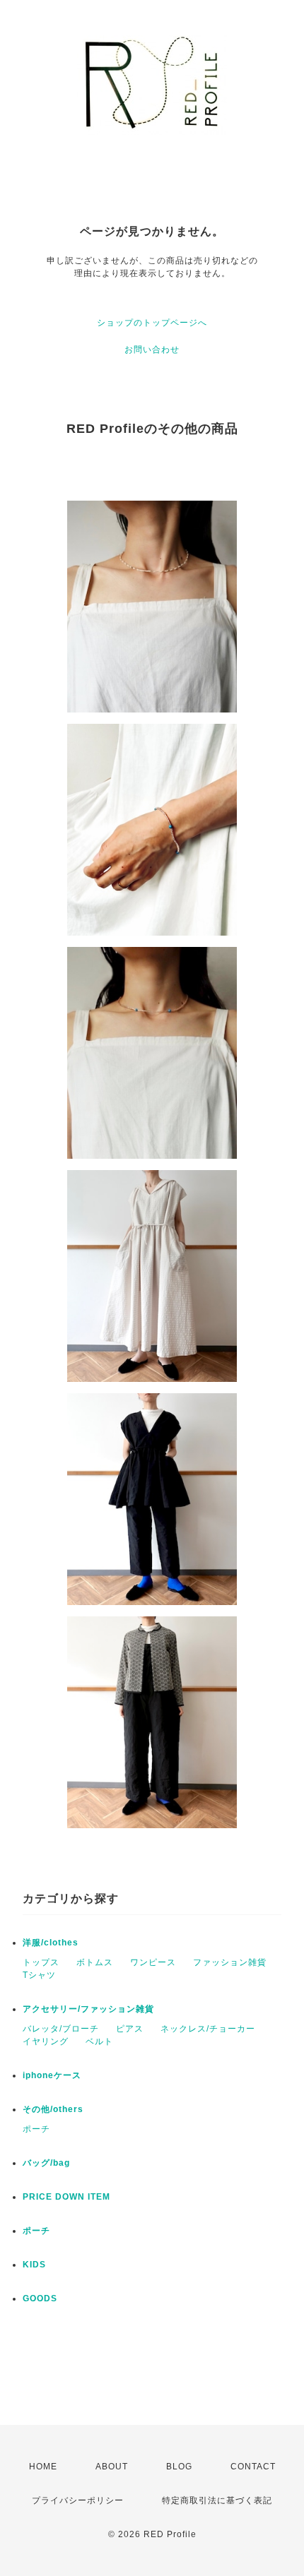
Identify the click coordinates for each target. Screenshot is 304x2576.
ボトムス (95, 1962)
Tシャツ (39, 1975)
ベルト (99, 2041)
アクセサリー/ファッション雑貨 (88, 2009)
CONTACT (253, 2467)
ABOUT (112, 2467)
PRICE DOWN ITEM (66, 2197)
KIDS (34, 2265)
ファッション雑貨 (230, 1962)
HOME (43, 2467)
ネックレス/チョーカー (208, 2029)
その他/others (53, 2109)
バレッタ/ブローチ (61, 2029)
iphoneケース (52, 2075)
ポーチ (36, 2129)
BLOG (179, 2467)
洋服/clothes (51, 1943)
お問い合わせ (152, 350)
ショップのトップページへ (152, 323)
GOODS (40, 2298)
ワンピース (153, 1962)
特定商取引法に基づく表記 (217, 2500)
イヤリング (46, 2041)
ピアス (130, 2029)
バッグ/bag (46, 2163)
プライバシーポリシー (78, 2500)
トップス (41, 1962)
